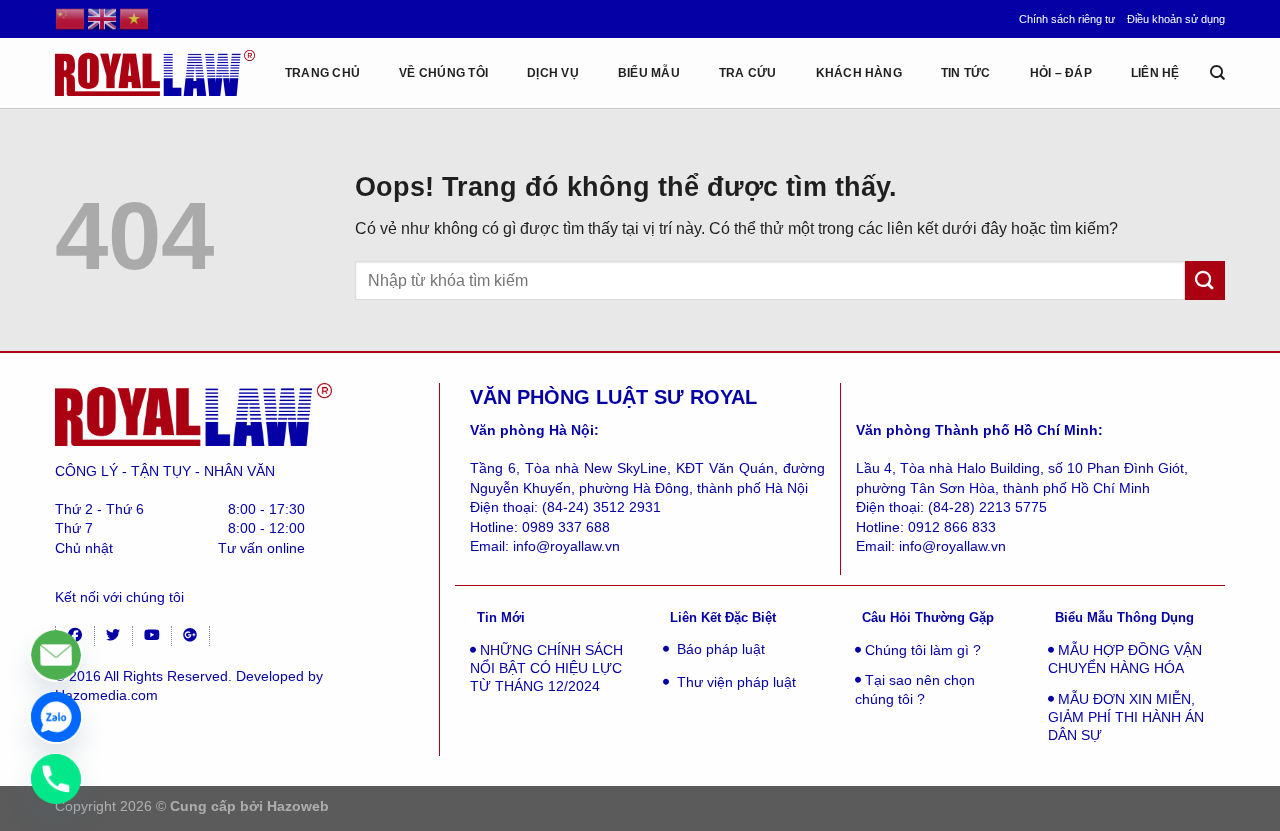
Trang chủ (322, 73)
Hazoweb (298, 806)
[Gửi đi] (1205, 280)
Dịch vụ (553, 73)
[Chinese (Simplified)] (71, 18)
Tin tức (966, 73)
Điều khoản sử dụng (1176, 19)
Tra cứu (748, 73)
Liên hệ (1155, 73)
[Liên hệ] (56, 655)
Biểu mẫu (649, 73)
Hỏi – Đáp (1061, 73)
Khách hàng (859, 73)
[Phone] (56, 779)
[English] (103, 18)
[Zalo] (56, 717)
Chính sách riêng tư (1067, 19)
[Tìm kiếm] (1217, 73)
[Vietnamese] (135, 18)
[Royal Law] (155, 72)
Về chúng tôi (443, 73)
